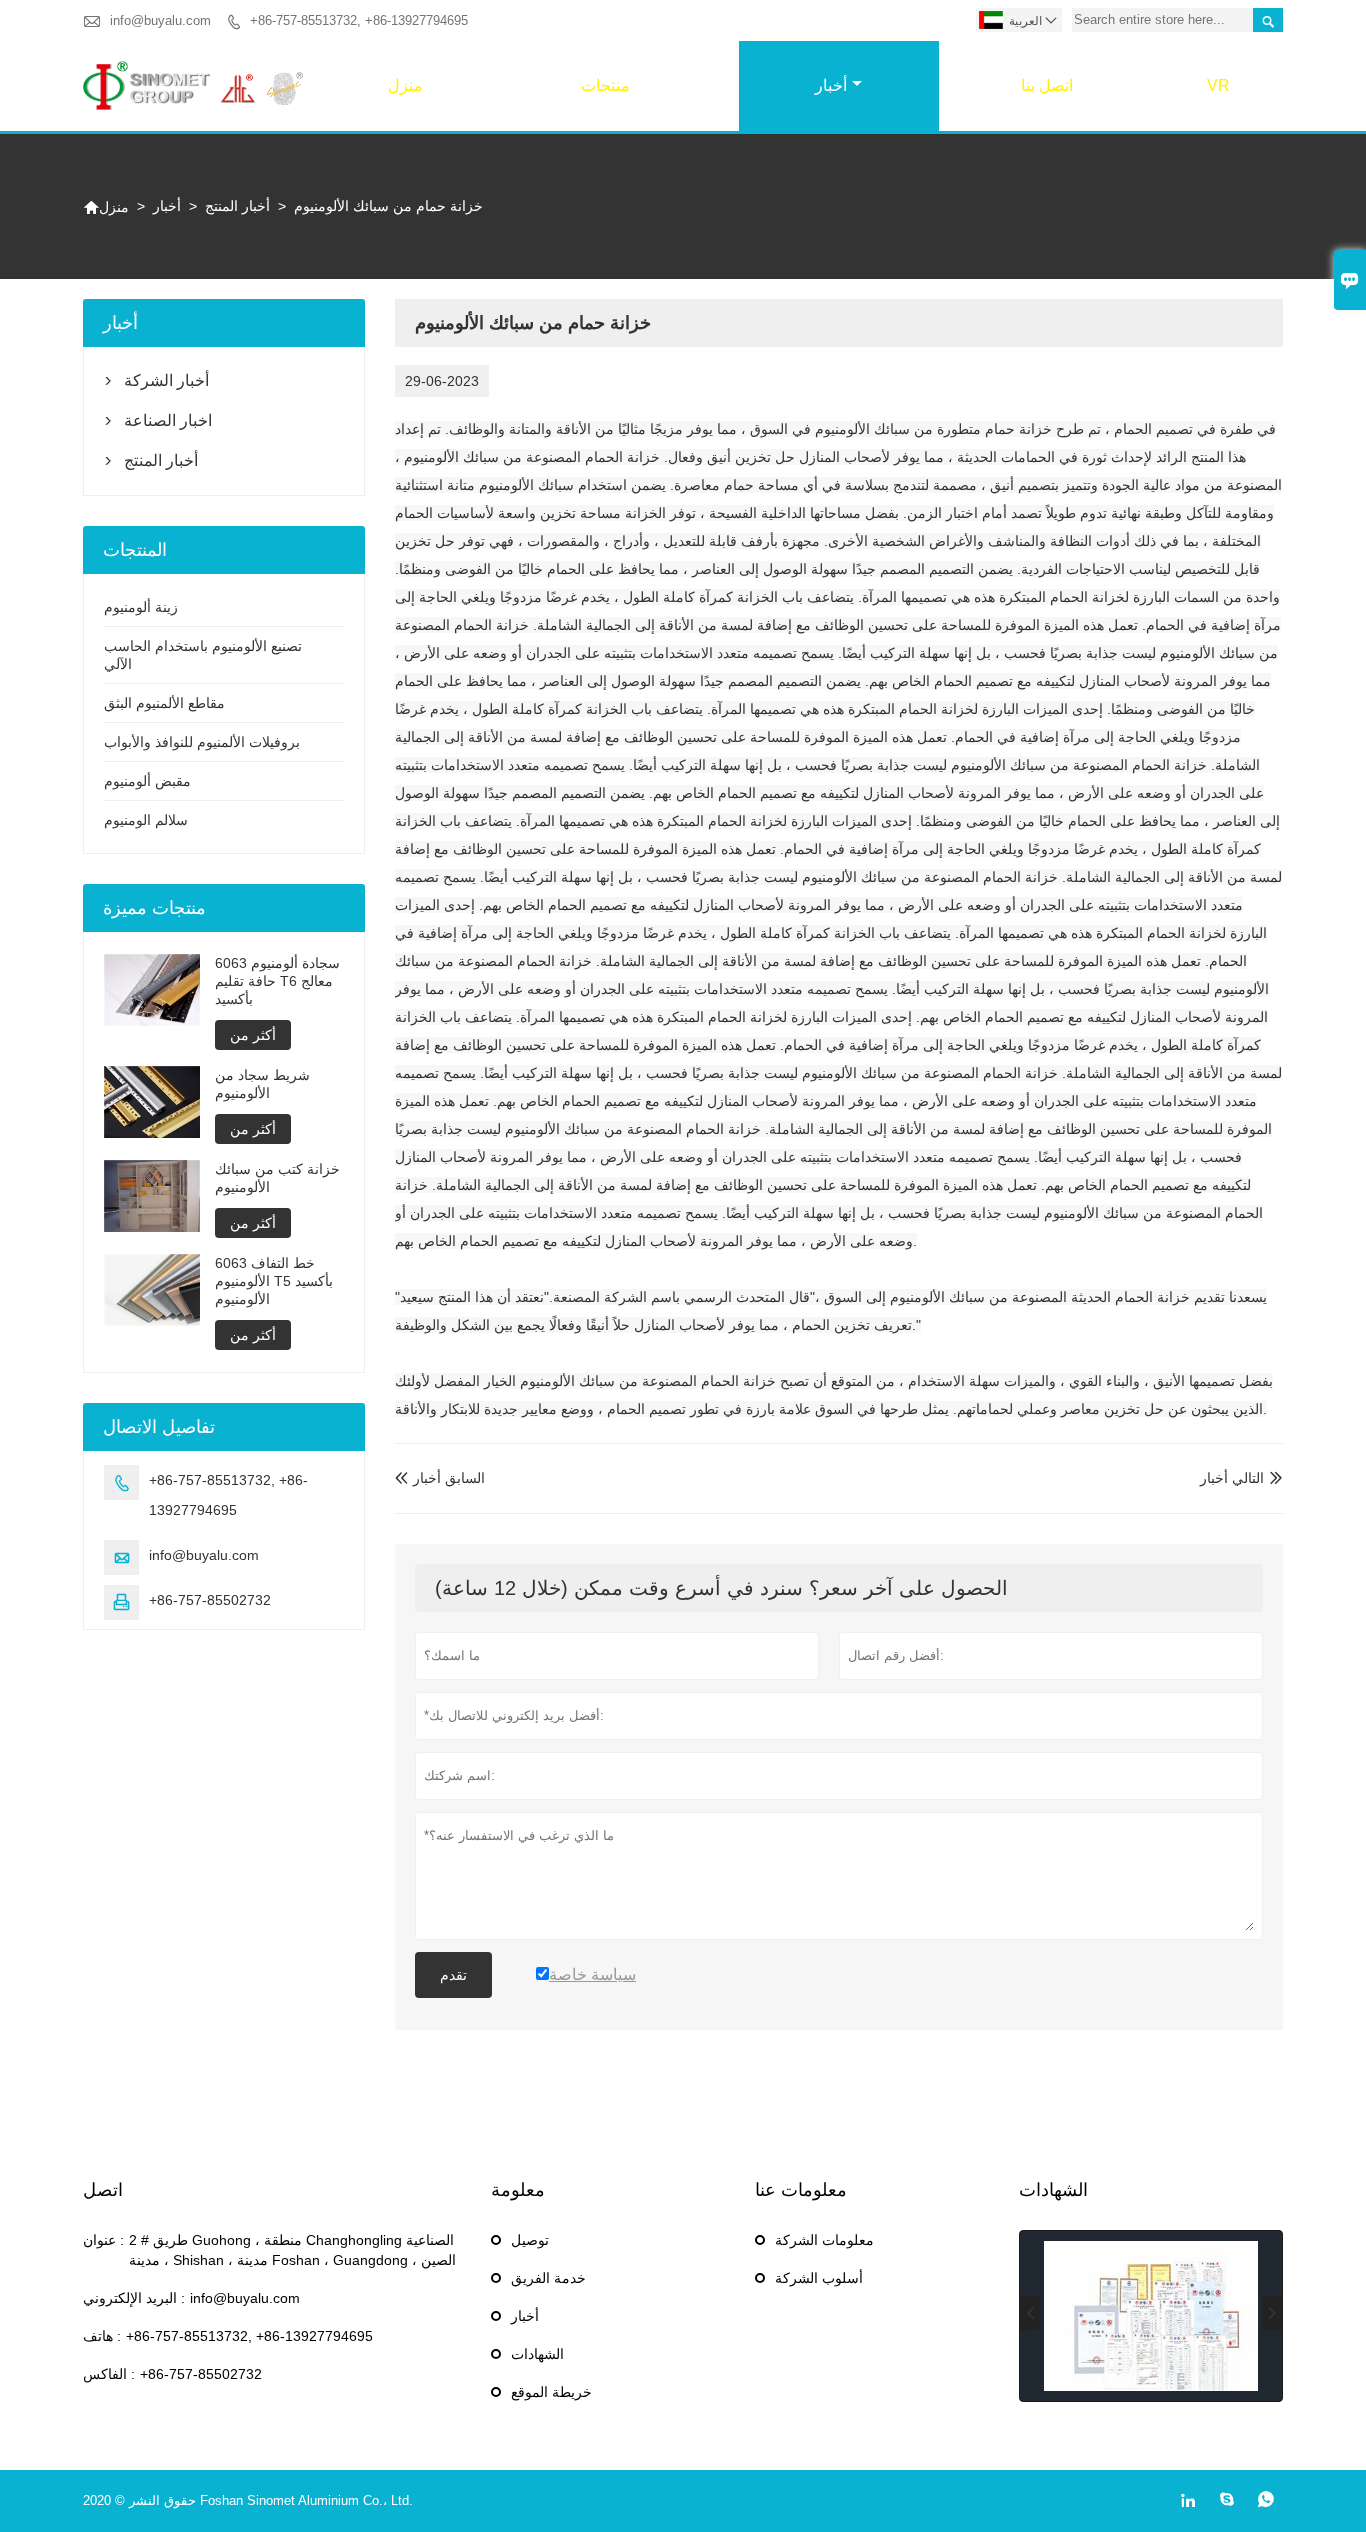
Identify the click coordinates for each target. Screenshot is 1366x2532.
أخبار (831, 85)
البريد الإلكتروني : (134, 2298)
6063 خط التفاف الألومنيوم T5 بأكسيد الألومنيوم (274, 1281)
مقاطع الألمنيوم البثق (164, 703)
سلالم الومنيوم (146, 820)
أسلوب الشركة (819, 2278)
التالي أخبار (1232, 1478)
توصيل (530, 2240)
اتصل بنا (1047, 85)
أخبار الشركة (166, 380)
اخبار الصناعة (168, 420)
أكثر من (253, 1035)
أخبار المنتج (237, 206)
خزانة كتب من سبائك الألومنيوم (277, 1178)
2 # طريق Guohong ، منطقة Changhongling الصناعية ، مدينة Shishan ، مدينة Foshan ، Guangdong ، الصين (292, 2250)
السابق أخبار (440, 1478)
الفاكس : (109, 2374)
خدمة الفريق (548, 2278)
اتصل (103, 2190)
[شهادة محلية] (1151, 2316)
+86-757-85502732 (210, 1600)
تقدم (453, 1975)
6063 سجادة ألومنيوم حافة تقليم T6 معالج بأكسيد (277, 981)
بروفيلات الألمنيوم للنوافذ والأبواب (202, 742)
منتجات (605, 85)
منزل (405, 85)
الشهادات (537, 2354)
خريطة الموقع (551, 2392)
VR (1218, 85)
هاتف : (102, 2336)
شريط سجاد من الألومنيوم (262, 1084)
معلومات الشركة (824, 2240)
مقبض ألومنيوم (147, 781)
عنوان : (103, 2240)
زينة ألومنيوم (141, 607)
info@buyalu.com (160, 20)
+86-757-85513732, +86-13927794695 (359, 20)
